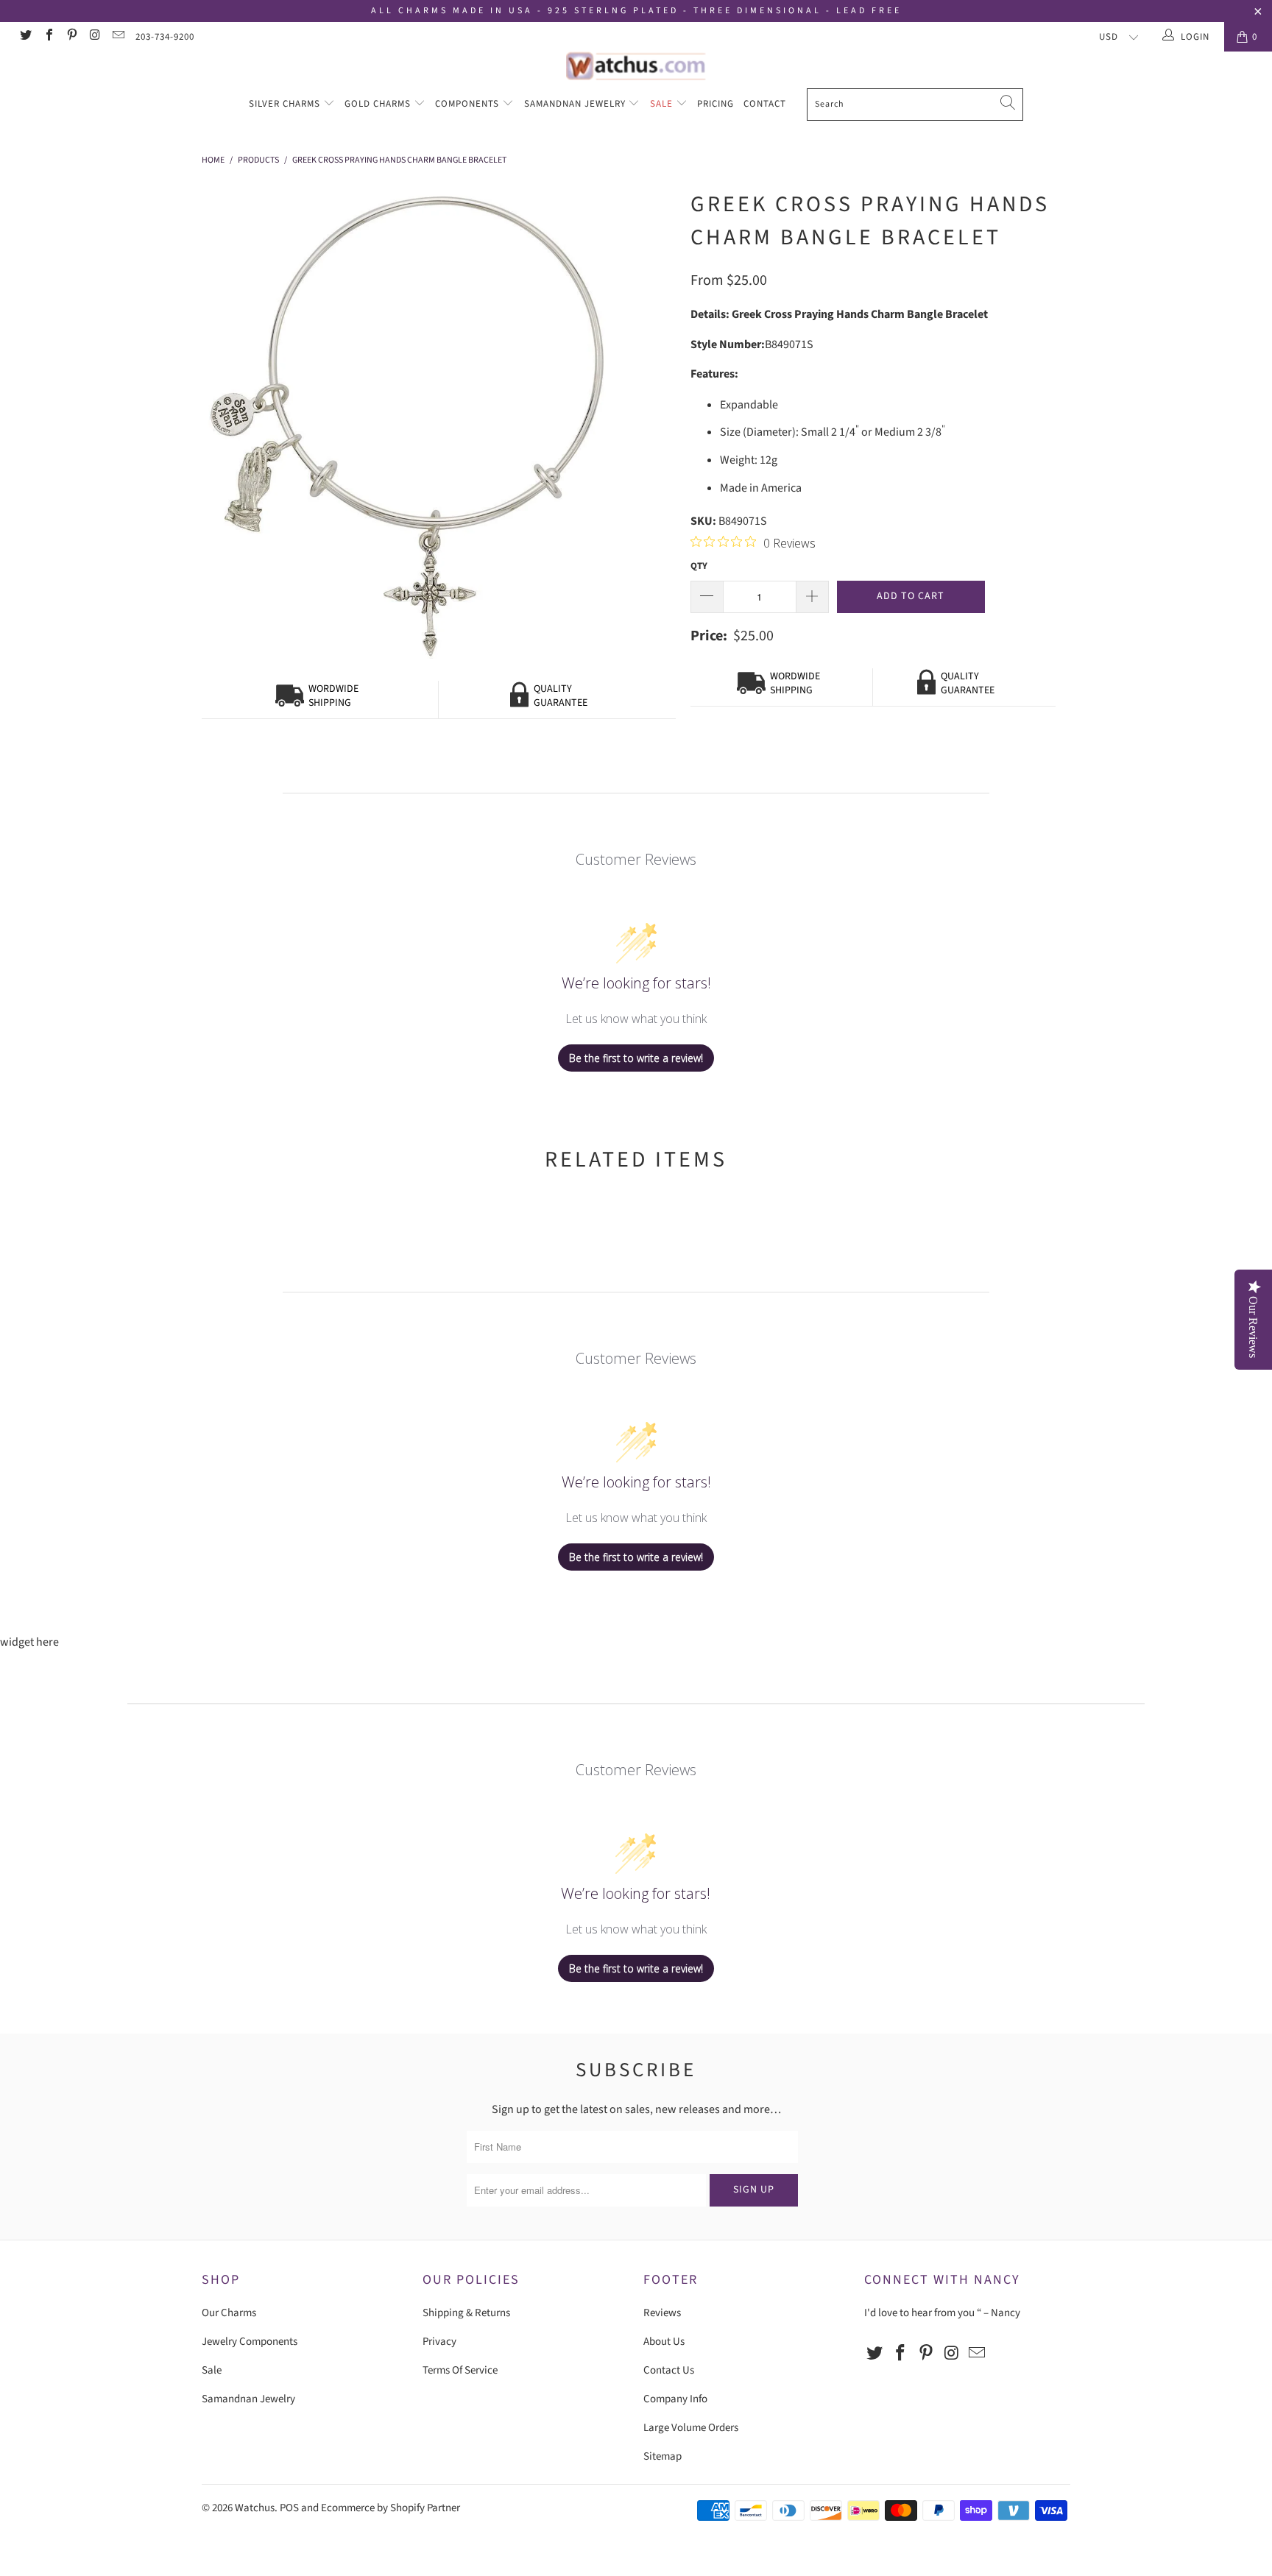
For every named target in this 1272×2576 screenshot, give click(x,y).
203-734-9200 (165, 37)
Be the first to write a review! (636, 1058)
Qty (699, 566)
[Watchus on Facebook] (48, 37)
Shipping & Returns (466, 2313)
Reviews (662, 2313)
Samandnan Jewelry (576, 104)
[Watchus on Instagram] (94, 37)
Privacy (439, 2342)
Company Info (675, 2399)
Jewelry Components (250, 2342)
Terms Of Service (460, 2370)
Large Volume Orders (691, 2428)
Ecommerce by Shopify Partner (391, 2508)
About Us (664, 2342)
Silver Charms (286, 104)
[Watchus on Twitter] (25, 37)
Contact (765, 104)
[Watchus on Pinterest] (71, 37)
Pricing (715, 104)
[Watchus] (636, 66)
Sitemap (662, 2456)
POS (289, 2508)
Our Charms (229, 2313)
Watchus (255, 2508)
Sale (663, 104)
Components (469, 104)
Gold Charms (379, 104)
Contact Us (669, 2370)
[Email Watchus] (118, 37)
